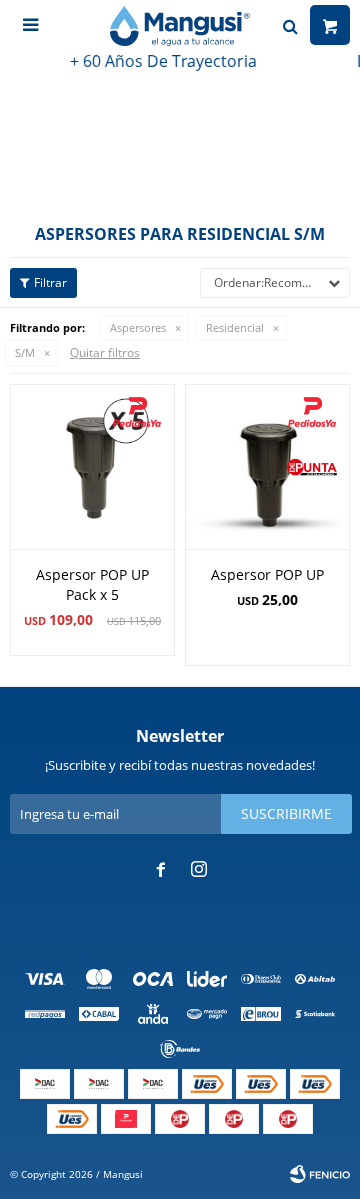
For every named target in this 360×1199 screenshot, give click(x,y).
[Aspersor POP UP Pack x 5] (92, 466)
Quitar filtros (105, 352)
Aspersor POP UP (267, 574)
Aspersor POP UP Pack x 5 (92, 584)
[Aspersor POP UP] (267, 466)
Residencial (235, 327)
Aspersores (138, 327)
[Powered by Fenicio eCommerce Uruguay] (320, 1174)
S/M (25, 352)
